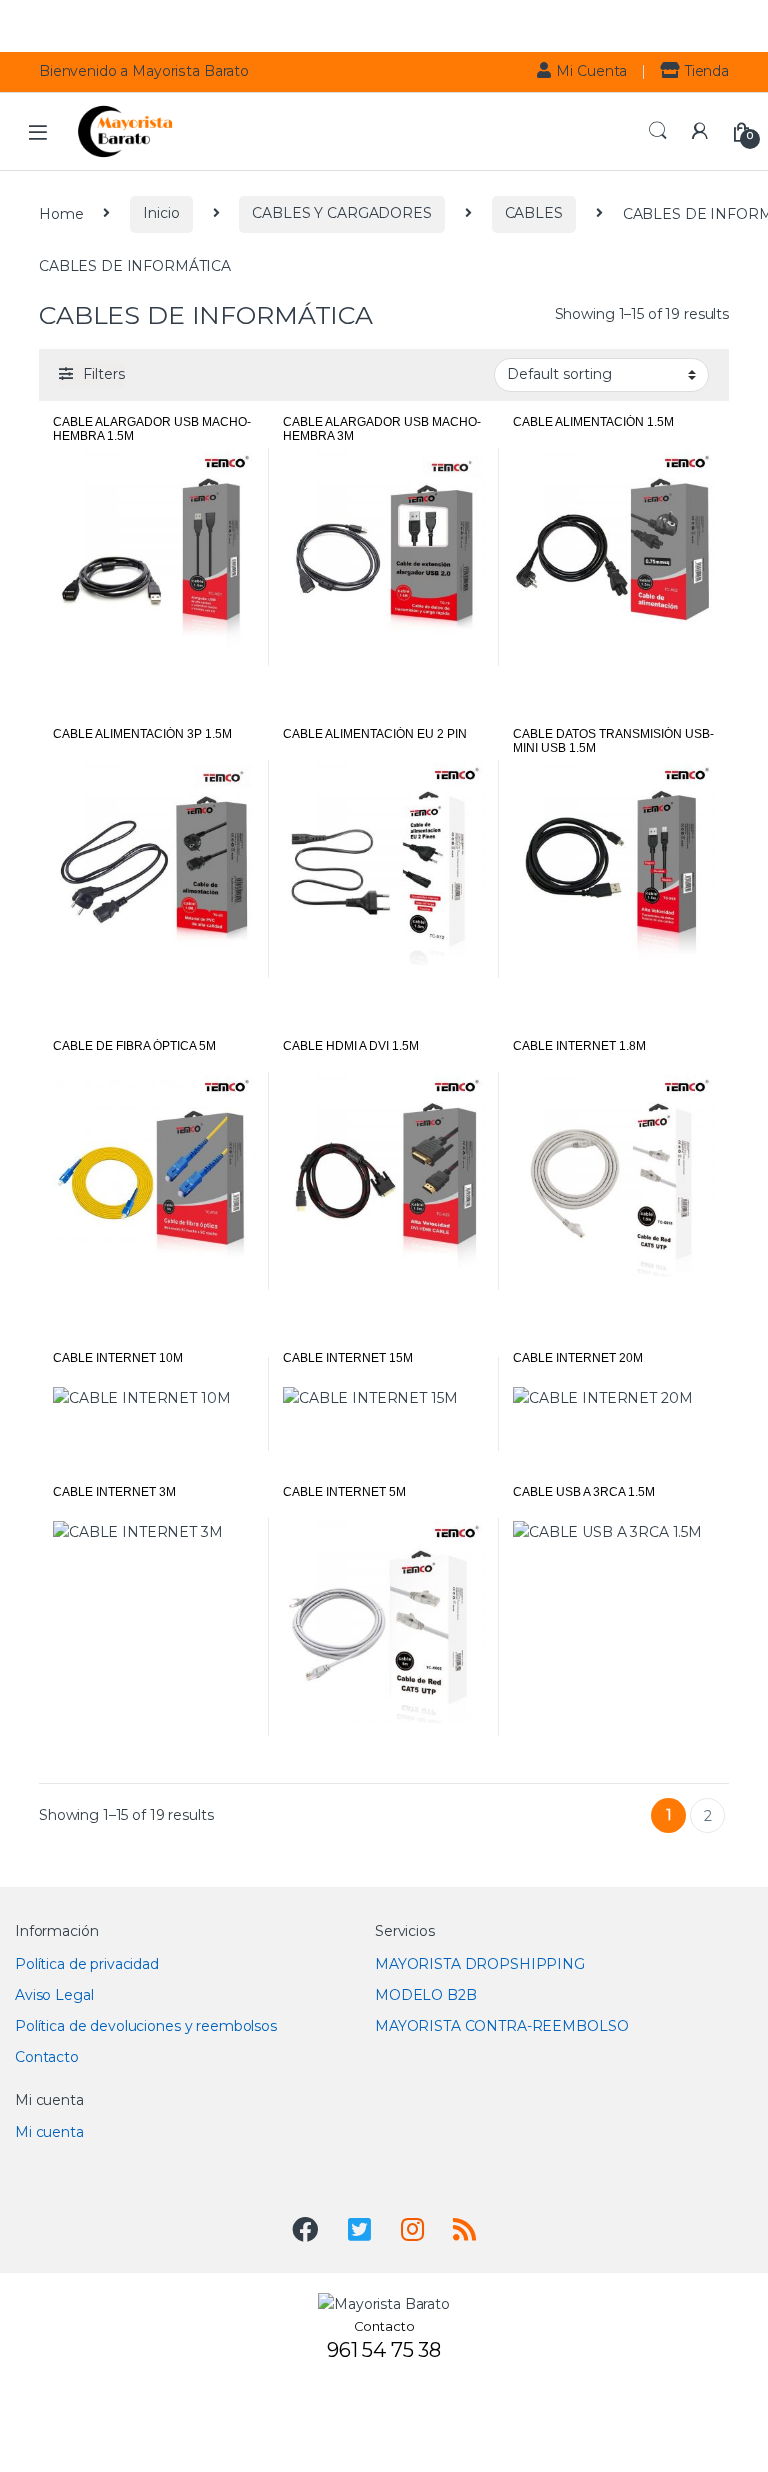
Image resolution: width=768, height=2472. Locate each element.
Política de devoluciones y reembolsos (146, 2026)
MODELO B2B (426, 1995)
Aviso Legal (54, 1995)
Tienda (707, 71)
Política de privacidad (87, 1964)
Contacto (47, 2057)
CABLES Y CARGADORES (341, 213)
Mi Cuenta (591, 71)
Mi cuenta (49, 2132)
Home (61, 213)
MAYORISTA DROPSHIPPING (480, 1964)
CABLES (534, 213)
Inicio (161, 213)
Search (658, 131)
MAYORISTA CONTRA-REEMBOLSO (501, 2026)
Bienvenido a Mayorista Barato (144, 71)
